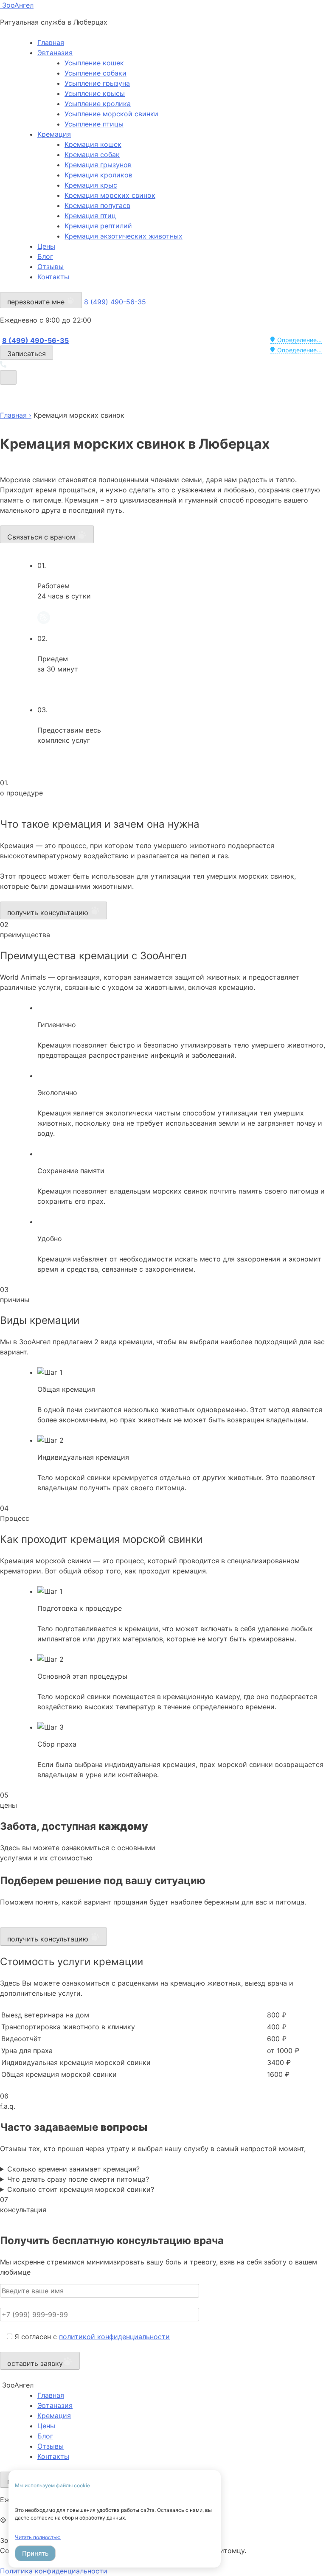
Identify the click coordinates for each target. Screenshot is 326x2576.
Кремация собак (92, 155)
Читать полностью (38, 2537)
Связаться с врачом (42, 537)
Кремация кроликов (98, 175)
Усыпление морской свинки (111, 114)
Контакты (53, 277)
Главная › (16, 415)
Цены (46, 246)
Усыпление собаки (96, 73)
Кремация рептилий (98, 226)
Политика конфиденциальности (54, 2571)
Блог (45, 256)
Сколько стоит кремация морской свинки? (81, 2189)
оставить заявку (35, 2363)
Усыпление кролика (98, 104)
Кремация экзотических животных (124, 236)
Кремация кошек (93, 144)
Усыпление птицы (94, 124)
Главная (51, 42)
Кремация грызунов (98, 165)
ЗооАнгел (17, 5)
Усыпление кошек (94, 63)
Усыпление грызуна (97, 83)
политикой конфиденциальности (114, 2337)
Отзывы (51, 267)
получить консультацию (49, 913)
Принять (35, 2553)
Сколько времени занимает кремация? (73, 2169)
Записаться (27, 354)
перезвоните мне (37, 302)
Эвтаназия (55, 53)
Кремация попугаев (97, 205)
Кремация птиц (90, 216)
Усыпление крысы (95, 93)
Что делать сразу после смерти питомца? (78, 2179)
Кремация (54, 134)
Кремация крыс (91, 185)
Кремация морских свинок (110, 195)
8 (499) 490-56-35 (115, 302)
